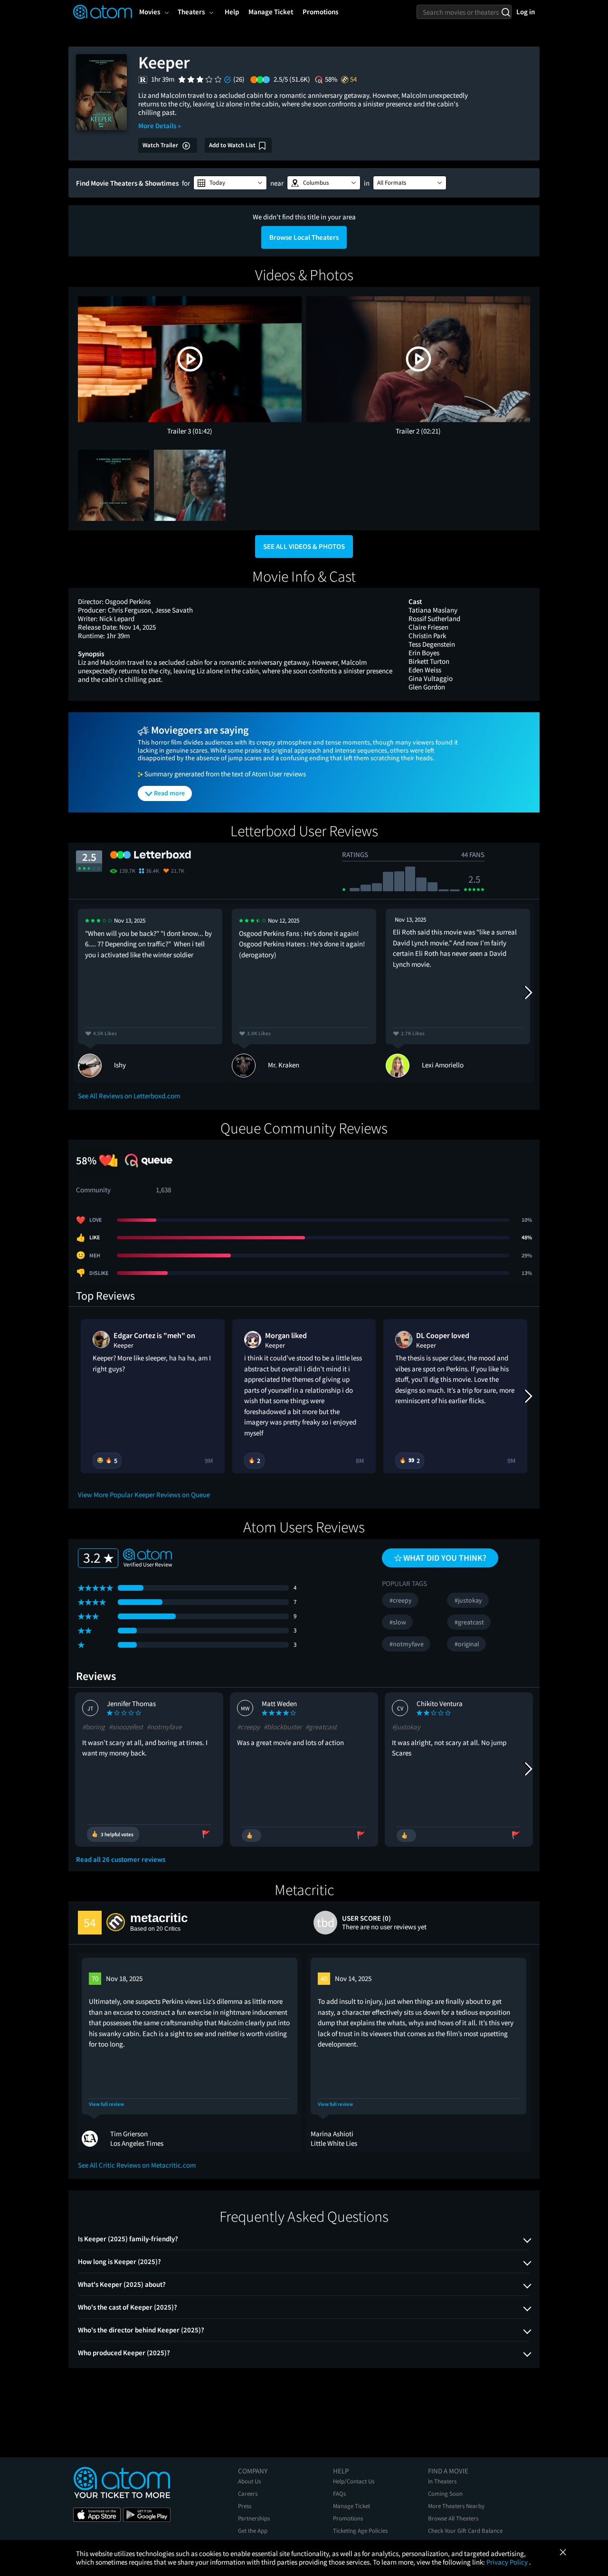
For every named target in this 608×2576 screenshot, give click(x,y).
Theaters (191, 12)
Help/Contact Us (354, 2481)
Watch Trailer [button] (161, 145)
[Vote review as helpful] (252, 1835)
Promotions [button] (320, 12)
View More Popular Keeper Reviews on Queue (144, 1495)
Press (245, 2506)
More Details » (160, 126)
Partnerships (254, 2518)
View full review (106, 2104)
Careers (248, 2494)
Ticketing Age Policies (360, 2531)
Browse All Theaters (453, 2518)
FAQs (339, 2494)
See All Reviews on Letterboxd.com (129, 1096)
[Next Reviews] (528, 993)
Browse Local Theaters (304, 237)
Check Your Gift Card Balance (465, 2531)
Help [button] (232, 12)
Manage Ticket (351, 2506)
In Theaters (442, 2481)
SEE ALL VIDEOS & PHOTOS (304, 546)
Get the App (253, 2531)
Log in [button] (526, 12)
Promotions (348, 2518)
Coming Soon (445, 2494)
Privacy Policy (508, 2562)
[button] (230, 183)
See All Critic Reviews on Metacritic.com (137, 2165)
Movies (150, 12)
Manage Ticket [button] (271, 12)
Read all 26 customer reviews (121, 1859)
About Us (249, 2481)
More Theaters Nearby (456, 2506)
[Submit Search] (506, 12)
